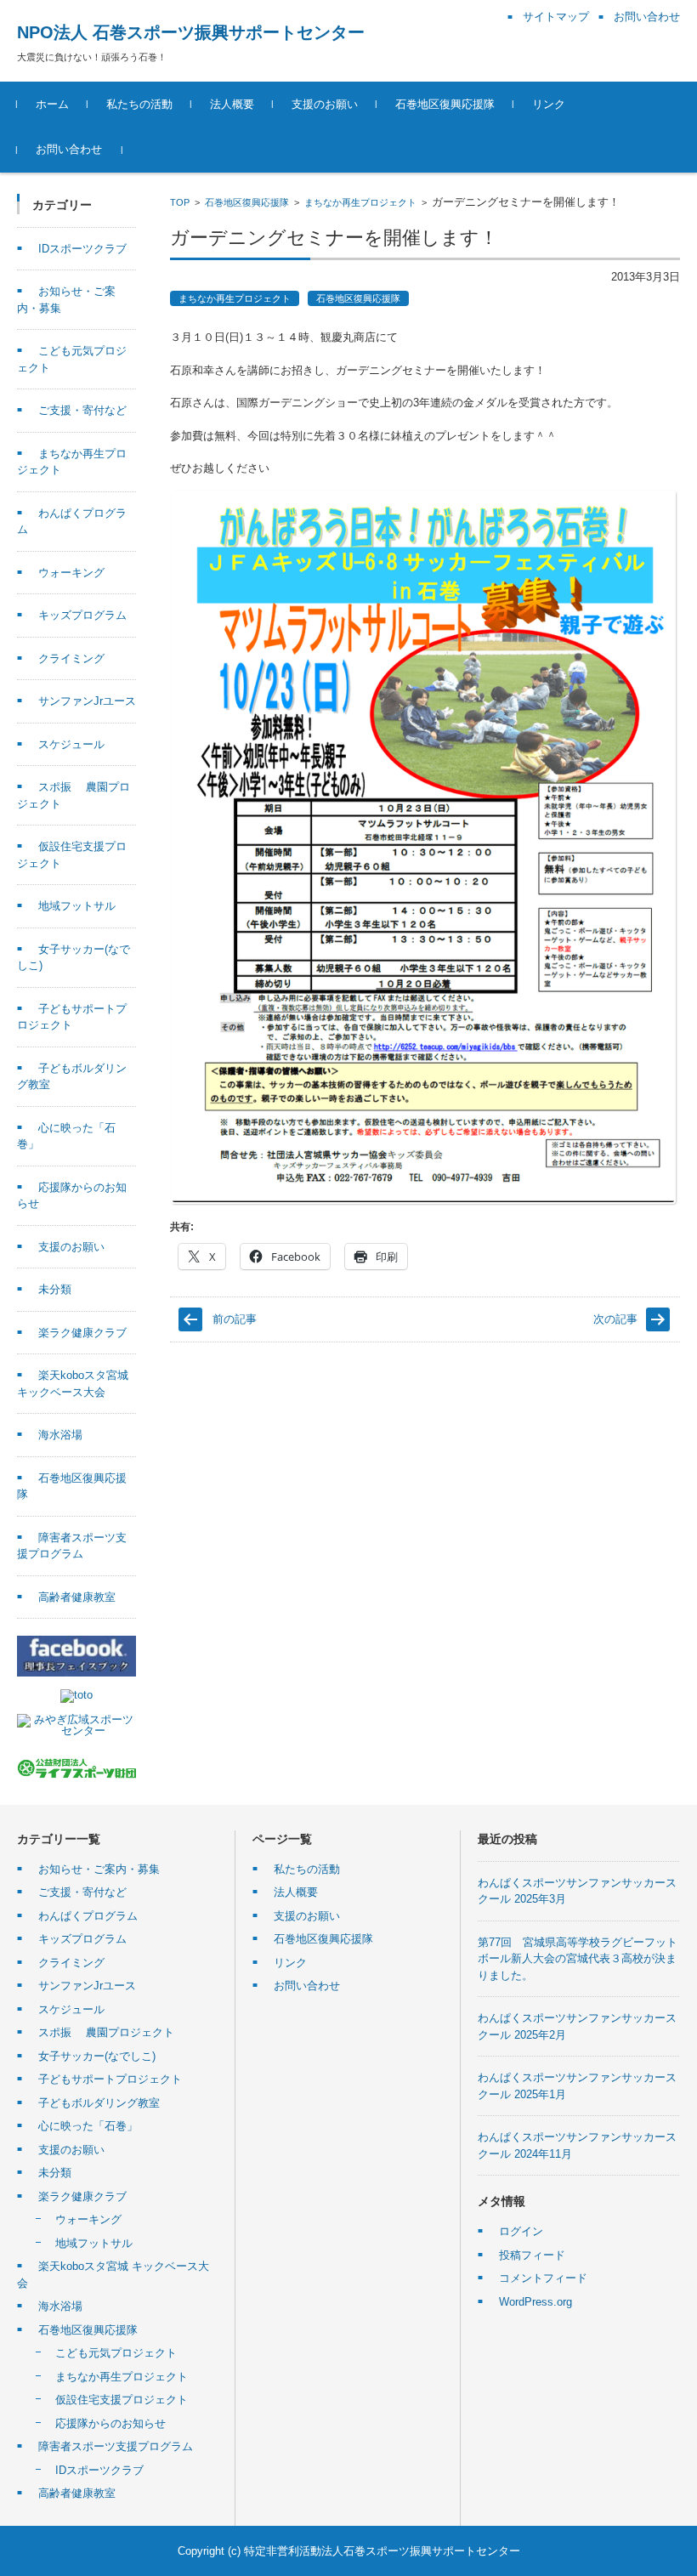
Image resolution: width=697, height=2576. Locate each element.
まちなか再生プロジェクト (360, 202)
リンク (549, 104)
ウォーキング (71, 573)
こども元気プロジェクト (116, 2353)
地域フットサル (77, 906)
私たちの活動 (139, 104)
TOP (180, 202)
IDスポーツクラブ (82, 249)
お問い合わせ (69, 149)
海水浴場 (60, 1435)
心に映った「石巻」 (88, 2126)
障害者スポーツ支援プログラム (116, 2446)
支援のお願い (325, 104)
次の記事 (615, 1319)
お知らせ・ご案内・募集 (99, 1869)
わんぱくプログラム (88, 1916)
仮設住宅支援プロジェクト (122, 2400)
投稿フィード (532, 2255)
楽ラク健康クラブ (82, 1333)
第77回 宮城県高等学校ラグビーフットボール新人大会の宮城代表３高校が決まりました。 (578, 1959)
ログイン (521, 2231)
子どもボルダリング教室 (99, 2103)
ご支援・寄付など (82, 410)
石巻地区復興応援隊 (445, 104)
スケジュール (71, 744)
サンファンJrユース (87, 701)
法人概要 (232, 104)
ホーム (52, 104)
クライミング (71, 658)
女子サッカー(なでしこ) (97, 2056)
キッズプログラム (82, 615)
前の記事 (235, 1319)
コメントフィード (543, 2278)
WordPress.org (535, 2302)
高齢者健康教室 (77, 1597)
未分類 (55, 1289)
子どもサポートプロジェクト (110, 2079)
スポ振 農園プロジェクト (106, 2032)
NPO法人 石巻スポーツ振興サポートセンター (191, 32)
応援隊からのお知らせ (110, 2423)
